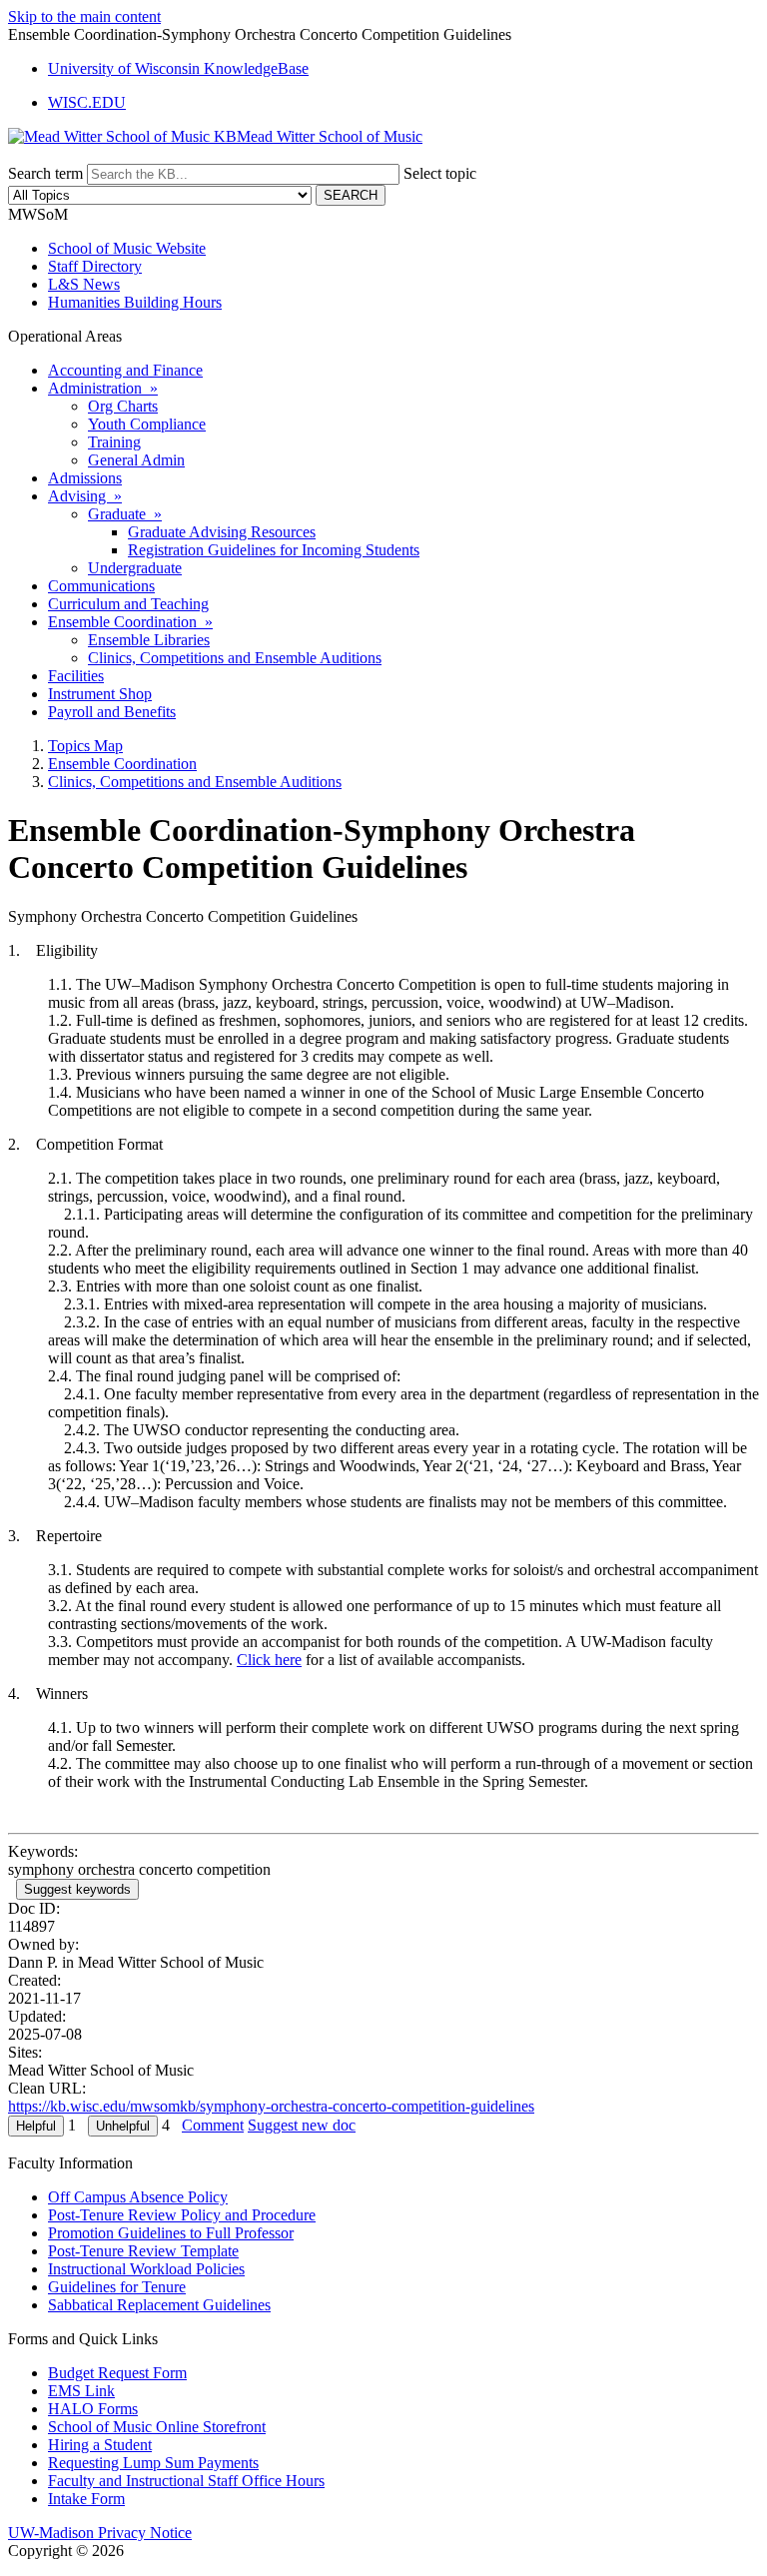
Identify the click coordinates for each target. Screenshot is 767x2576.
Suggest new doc (302, 2125)
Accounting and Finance (125, 370)
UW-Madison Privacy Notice (100, 2533)
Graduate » (125, 514)
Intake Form (86, 2499)
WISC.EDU (87, 102)
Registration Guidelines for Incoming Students (274, 550)
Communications (101, 586)
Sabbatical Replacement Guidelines (159, 2305)
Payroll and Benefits (112, 712)
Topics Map (85, 746)
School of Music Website (127, 248)
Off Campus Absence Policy (138, 2197)
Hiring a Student (100, 2445)
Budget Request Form (117, 2373)
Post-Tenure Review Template (143, 2251)
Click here (269, 1660)
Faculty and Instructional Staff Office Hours (186, 2481)
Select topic (440, 173)
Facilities (76, 676)
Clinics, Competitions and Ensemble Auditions (235, 658)
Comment (213, 2125)
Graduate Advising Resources (222, 532)
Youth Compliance (147, 424)
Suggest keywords (77, 1889)
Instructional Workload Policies (146, 2269)
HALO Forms (93, 2409)
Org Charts (123, 406)
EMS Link (81, 2391)
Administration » (103, 388)
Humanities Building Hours (135, 302)
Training (114, 442)
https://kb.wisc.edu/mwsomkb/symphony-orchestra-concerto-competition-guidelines (271, 2106)
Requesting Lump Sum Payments (153, 2463)
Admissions (85, 478)
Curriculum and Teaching (128, 604)
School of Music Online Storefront (157, 2427)
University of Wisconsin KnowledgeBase (178, 68)
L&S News (84, 284)
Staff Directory (95, 266)
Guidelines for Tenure (117, 2287)
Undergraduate (135, 568)
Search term (45, 173)
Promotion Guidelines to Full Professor (171, 2233)
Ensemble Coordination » (130, 622)
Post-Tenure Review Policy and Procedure (182, 2215)
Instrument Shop (100, 694)
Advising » (85, 496)
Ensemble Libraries (149, 640)
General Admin (136, 460)
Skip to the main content (84, 16)
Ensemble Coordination (122, 764)
